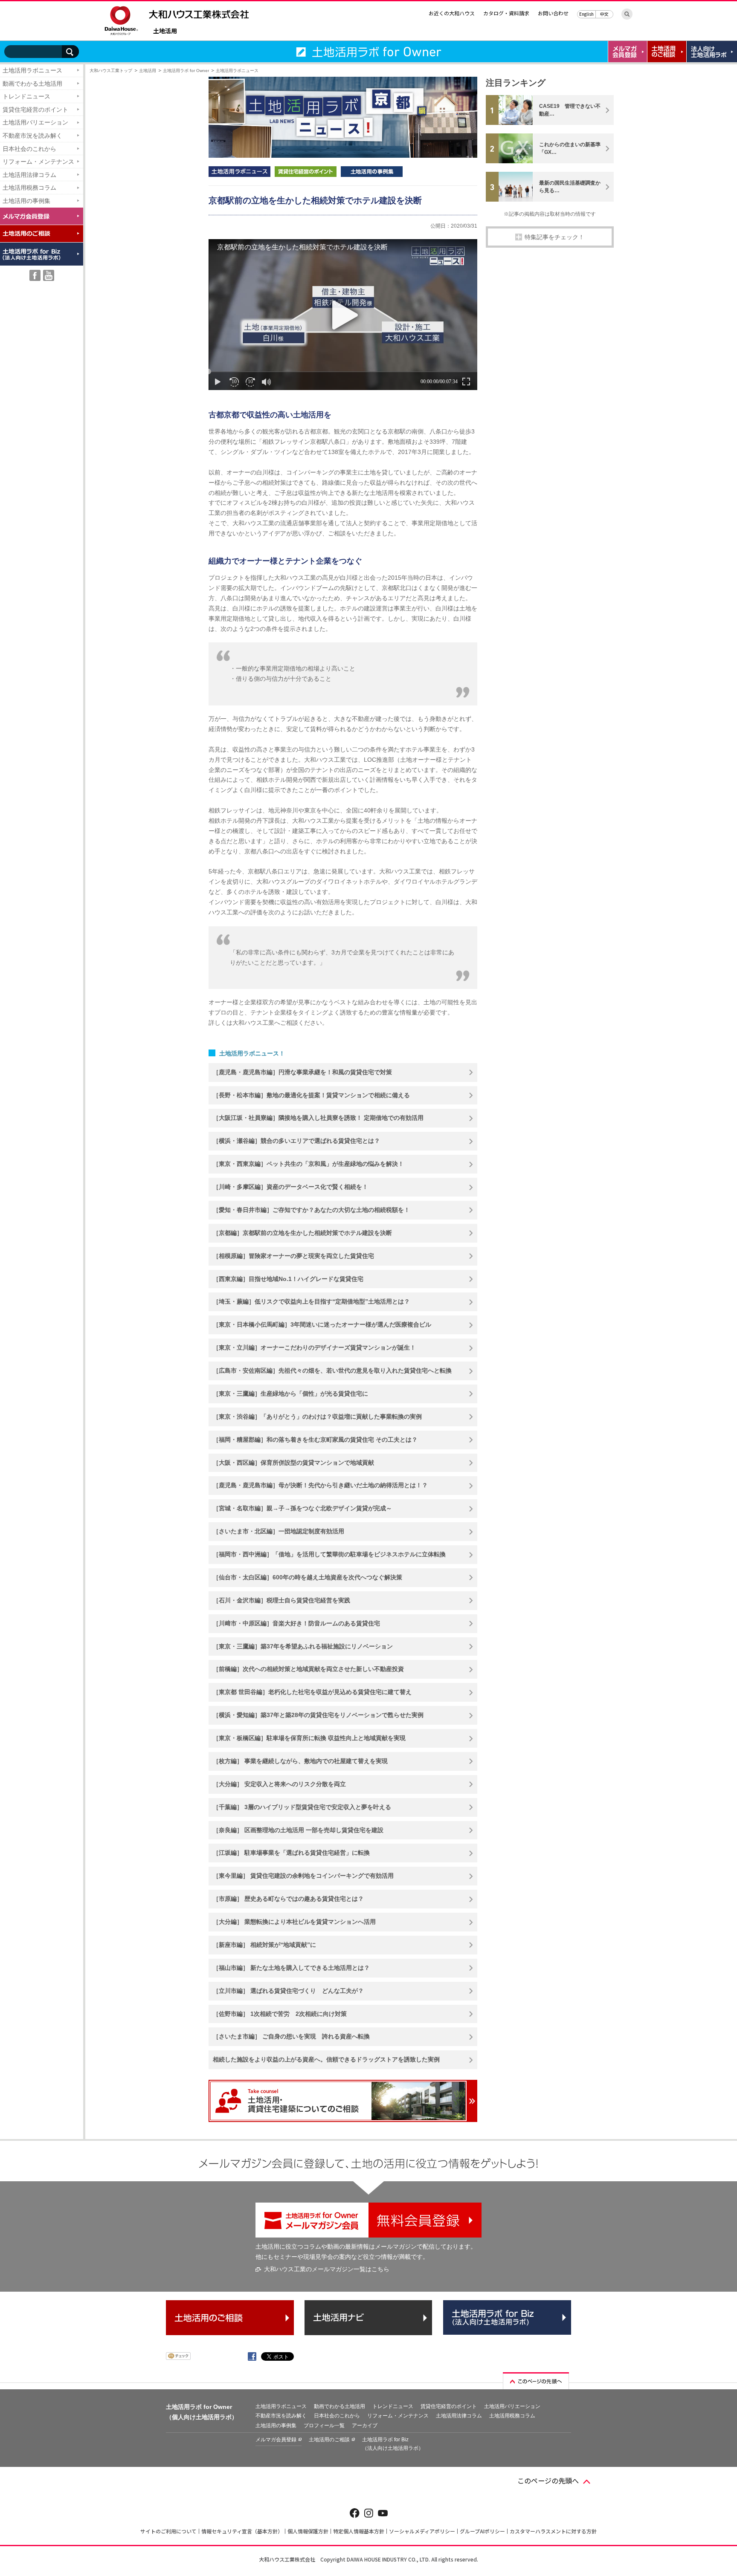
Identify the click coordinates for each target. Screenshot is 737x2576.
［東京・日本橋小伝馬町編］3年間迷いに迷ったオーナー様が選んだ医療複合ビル (322, 1324)
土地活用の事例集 (26, 201)
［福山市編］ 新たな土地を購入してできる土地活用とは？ (291, 1968)
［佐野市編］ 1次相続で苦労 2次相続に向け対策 (280, 2014)
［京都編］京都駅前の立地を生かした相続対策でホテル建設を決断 (302, 1233)
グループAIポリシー (482, 2531)
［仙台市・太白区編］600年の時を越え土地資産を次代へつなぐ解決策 (308, 1577)
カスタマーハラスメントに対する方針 (553, 2531)
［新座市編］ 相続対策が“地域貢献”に (264, 1945)
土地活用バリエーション (35, 122)
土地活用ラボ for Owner (186, 71)
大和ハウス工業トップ (111, 71)
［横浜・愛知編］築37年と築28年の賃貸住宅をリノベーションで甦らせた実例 (318, 1715)
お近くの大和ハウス (452, 13)
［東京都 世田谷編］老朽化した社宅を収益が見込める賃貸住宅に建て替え (312, 1692)
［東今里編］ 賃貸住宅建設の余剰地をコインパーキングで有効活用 (303, 1876)
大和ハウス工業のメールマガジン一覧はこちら (327, 2269)
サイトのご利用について (168, 2531)
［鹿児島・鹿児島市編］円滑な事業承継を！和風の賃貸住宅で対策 (302, 1072)
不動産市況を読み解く (32, 136)
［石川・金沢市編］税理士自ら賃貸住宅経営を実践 (281, 1600)
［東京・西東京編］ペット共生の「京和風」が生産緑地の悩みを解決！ (308, 1164)
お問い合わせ (553, 13)
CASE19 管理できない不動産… (570, 110)
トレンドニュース (26, 96)
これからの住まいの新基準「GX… (570, 148)
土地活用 (165, 31)
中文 (604, 14)
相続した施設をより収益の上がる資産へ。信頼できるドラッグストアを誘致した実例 (326, 2059)
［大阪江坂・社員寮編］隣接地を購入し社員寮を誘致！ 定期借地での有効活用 (318, 1118)
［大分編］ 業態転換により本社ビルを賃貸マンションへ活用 (294, 1922)
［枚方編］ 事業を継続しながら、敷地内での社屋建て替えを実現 (300, 1761)
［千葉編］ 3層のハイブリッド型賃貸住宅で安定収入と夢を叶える (302, 1807)
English (586, 14)
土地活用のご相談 (329, 2440)
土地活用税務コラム (29, 188)
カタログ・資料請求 (506, 13)
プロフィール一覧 (324, 2426)
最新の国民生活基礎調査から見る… (570, 187)
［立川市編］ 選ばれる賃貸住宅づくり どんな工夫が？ (288, 1991)
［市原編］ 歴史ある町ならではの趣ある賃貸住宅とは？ (288, 1899)
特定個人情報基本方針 (359, 2531)
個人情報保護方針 (308, 2531)
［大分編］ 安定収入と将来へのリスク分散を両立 (279, 1784)
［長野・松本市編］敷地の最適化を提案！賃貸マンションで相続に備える (311, 1095)
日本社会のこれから (29, 149)
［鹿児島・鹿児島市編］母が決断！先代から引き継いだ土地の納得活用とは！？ (320, 1485)
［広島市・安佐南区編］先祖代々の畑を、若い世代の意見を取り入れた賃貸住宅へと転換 (332, 1370)
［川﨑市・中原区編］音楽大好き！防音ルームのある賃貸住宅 (296, 1623)
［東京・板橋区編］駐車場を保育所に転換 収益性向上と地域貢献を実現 (309, 1738)
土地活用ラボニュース (32, 70)
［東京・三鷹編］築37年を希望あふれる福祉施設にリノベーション (303, 1646)
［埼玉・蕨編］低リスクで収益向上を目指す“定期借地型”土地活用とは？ (311, 1301)
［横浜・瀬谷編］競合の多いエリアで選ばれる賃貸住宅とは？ (296, 1141)
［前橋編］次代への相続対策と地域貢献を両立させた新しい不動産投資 (308, 1669)
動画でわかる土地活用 (32, 84)
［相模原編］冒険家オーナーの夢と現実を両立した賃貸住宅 (293, 1256)
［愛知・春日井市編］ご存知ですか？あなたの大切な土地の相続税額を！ (311, 1210)
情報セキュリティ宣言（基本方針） (242, 2531)
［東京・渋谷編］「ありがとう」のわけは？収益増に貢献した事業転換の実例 (317, 1417)
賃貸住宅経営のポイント (35, 110)
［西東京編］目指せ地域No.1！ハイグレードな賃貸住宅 (288, 1279)
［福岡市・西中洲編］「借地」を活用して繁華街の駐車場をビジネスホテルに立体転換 (329, 1554)
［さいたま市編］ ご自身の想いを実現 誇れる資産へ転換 (291, 2036)
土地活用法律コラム (29, 175)
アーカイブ (365, 2426)
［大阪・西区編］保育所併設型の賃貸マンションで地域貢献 (293, 1463)
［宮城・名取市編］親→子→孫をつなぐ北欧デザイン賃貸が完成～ (302, 1508)
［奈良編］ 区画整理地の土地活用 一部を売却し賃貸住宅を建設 (298, 1830)
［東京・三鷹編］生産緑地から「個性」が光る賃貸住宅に (290, 1394)
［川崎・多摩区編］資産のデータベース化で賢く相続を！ (290, 1187)
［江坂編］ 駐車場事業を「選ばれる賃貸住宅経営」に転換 (291, 1853)
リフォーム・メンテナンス (38, 162)
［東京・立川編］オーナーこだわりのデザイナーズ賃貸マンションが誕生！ (314, 1347)
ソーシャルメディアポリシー (422, 2531)
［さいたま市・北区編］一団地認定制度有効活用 (279, 1531)
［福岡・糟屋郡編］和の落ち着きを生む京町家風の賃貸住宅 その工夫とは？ (315, 1440)
